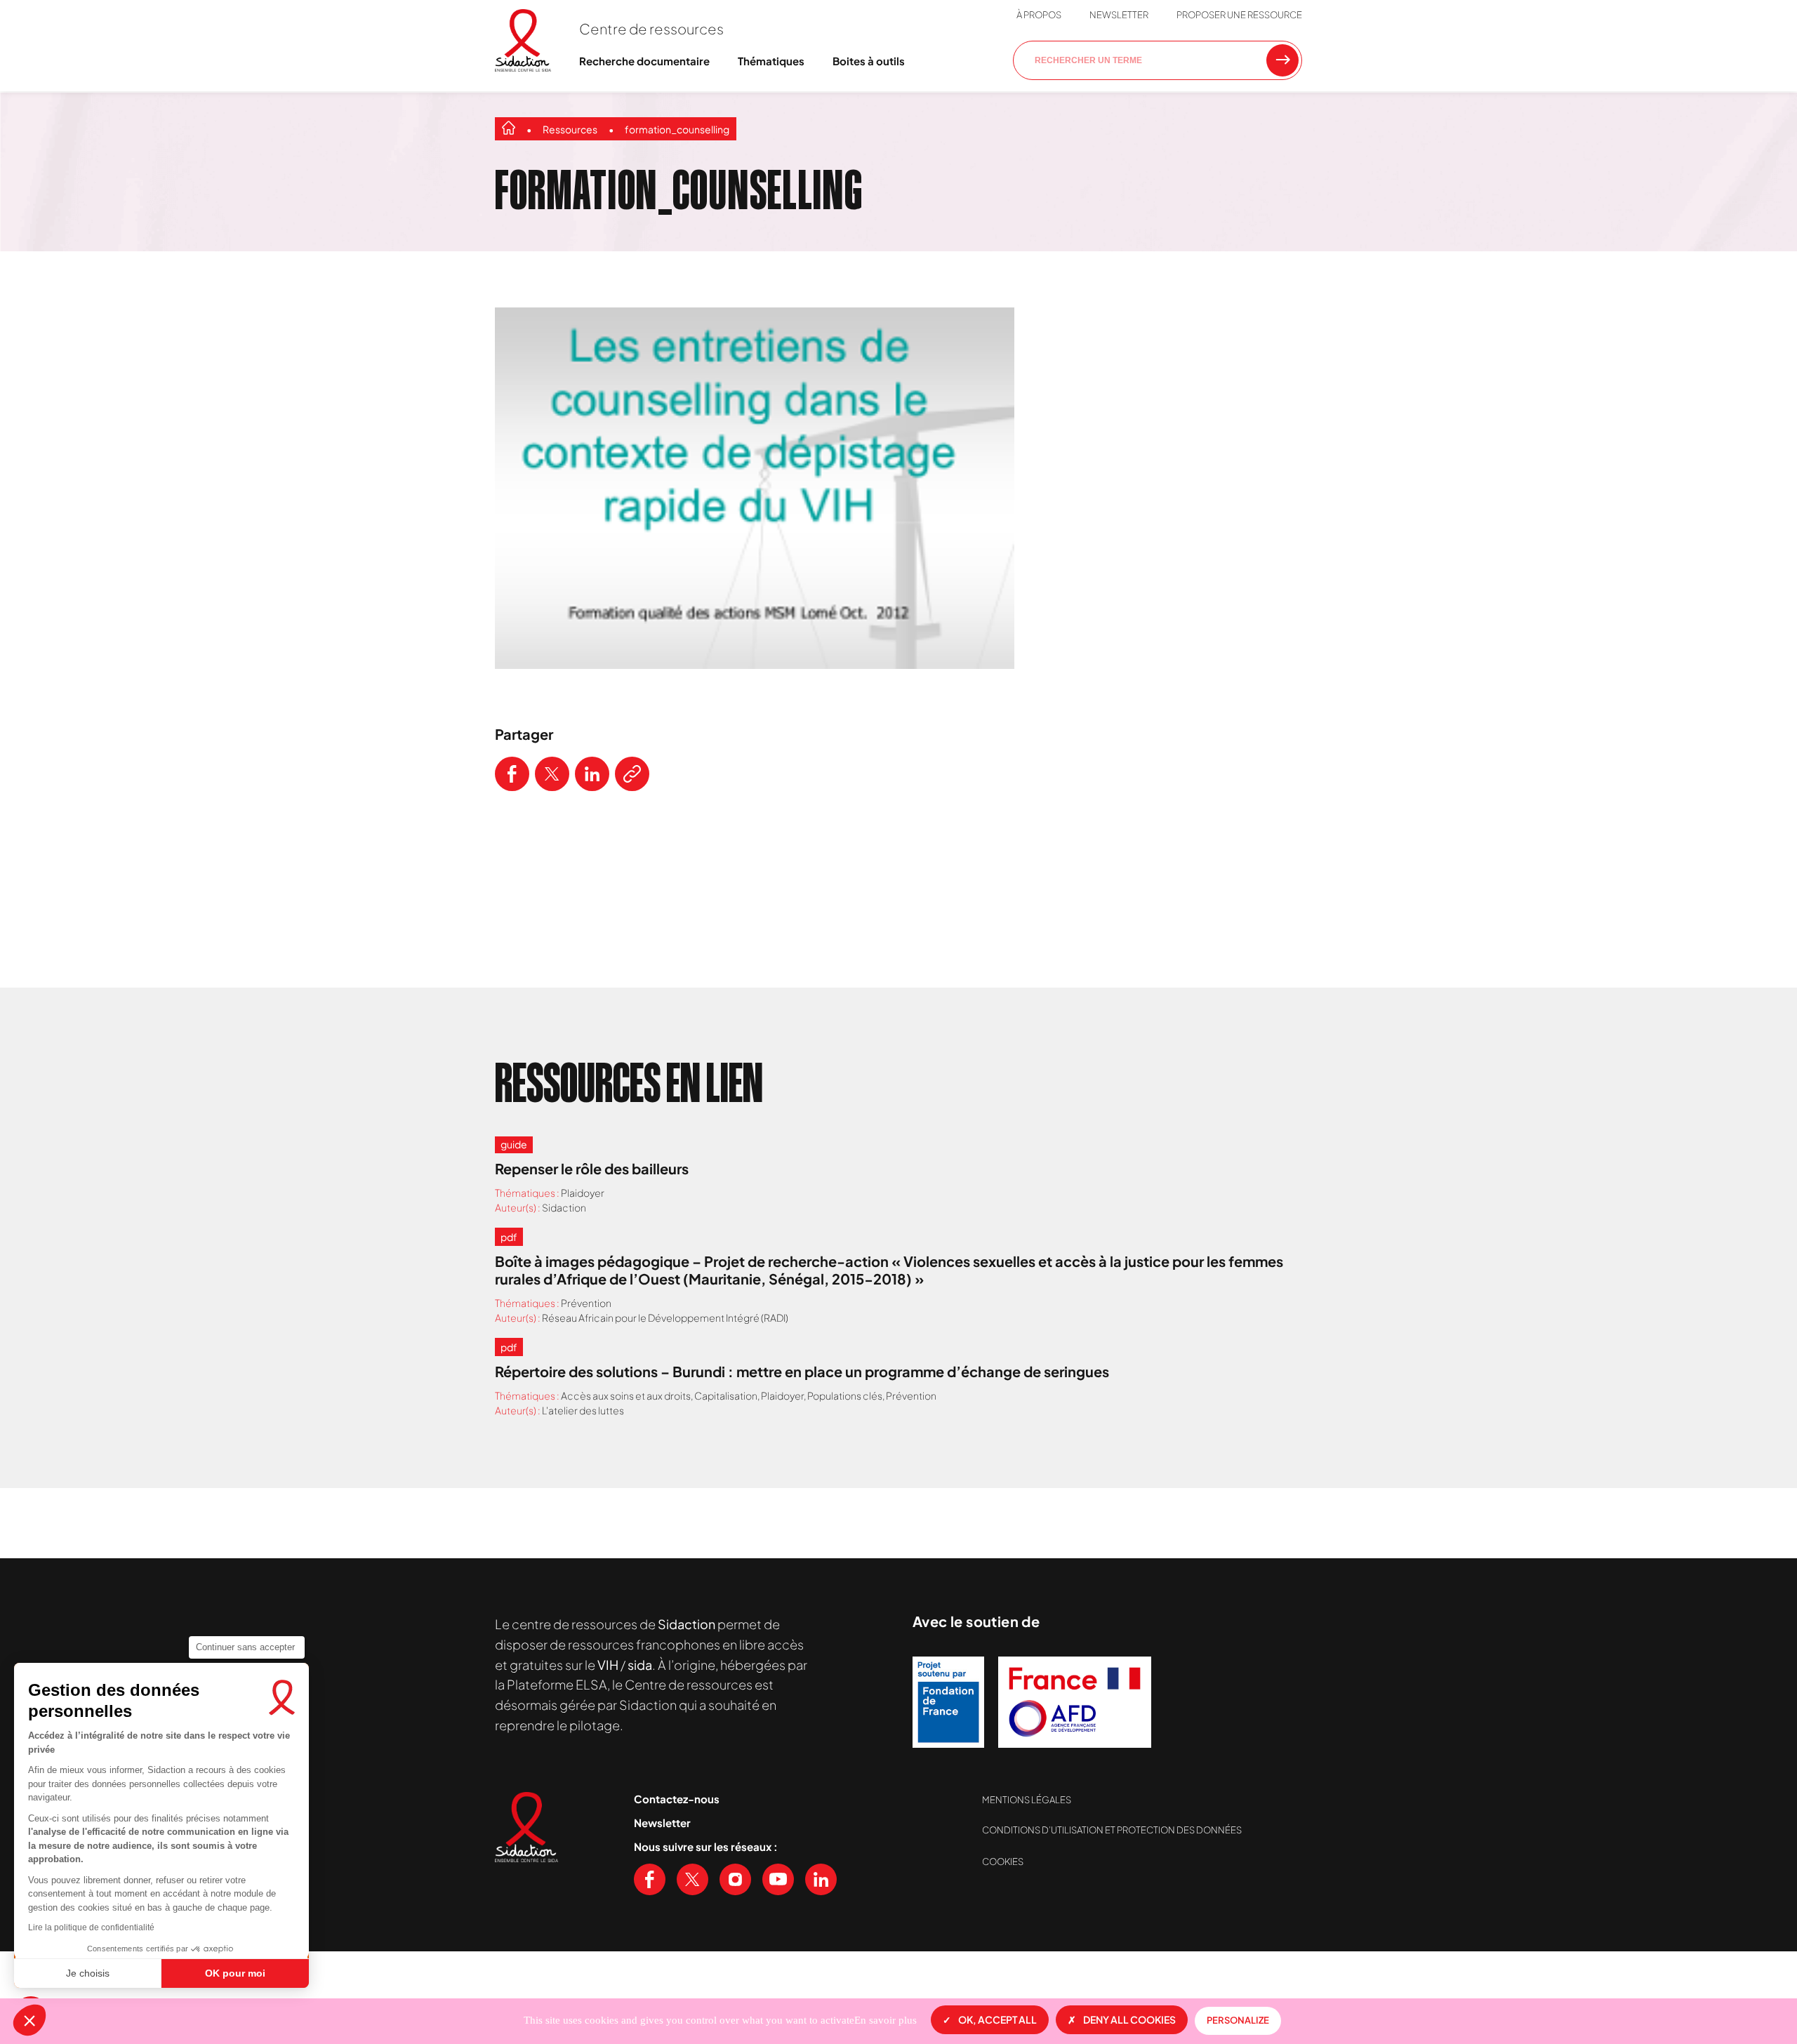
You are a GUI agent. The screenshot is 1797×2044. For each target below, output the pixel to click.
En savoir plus (886, 2020)
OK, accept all (997, 2019)
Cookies (1003, 1861)
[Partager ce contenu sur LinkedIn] (592, 774)
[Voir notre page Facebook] (650, 1879)
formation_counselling (677, 129)
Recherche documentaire (644, 61)
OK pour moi (235, 1973)
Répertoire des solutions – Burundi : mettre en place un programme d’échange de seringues (802, 1371)
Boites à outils (869, 61)
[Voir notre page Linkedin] (821, 1879)
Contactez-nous (677, 1799)
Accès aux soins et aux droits (626, 1395)
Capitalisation (726, 1395)
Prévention (586, 1303)
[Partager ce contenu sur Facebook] (512, 774)
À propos (1039, 15)
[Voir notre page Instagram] (735, 1879)
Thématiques (771, 61)
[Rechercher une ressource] (1282, 60)
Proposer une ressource (1239, 15)
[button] (29, 2020)
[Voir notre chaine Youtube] (778, 1879)
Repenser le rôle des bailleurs (592, 1168)
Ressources (570, 129)
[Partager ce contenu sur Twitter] (552, 774)
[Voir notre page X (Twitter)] (692, 1879)
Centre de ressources (651, 28)
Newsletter (1119, 15)
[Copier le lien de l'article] (632, 774)
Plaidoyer (583, 1193)
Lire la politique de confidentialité (91, 1927)
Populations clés (845, 1395)
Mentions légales (1027, 1800)
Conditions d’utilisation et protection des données (1112, 1830)
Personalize (1238, 2020)
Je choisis (88, 1973)
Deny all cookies (1129, 2019)
